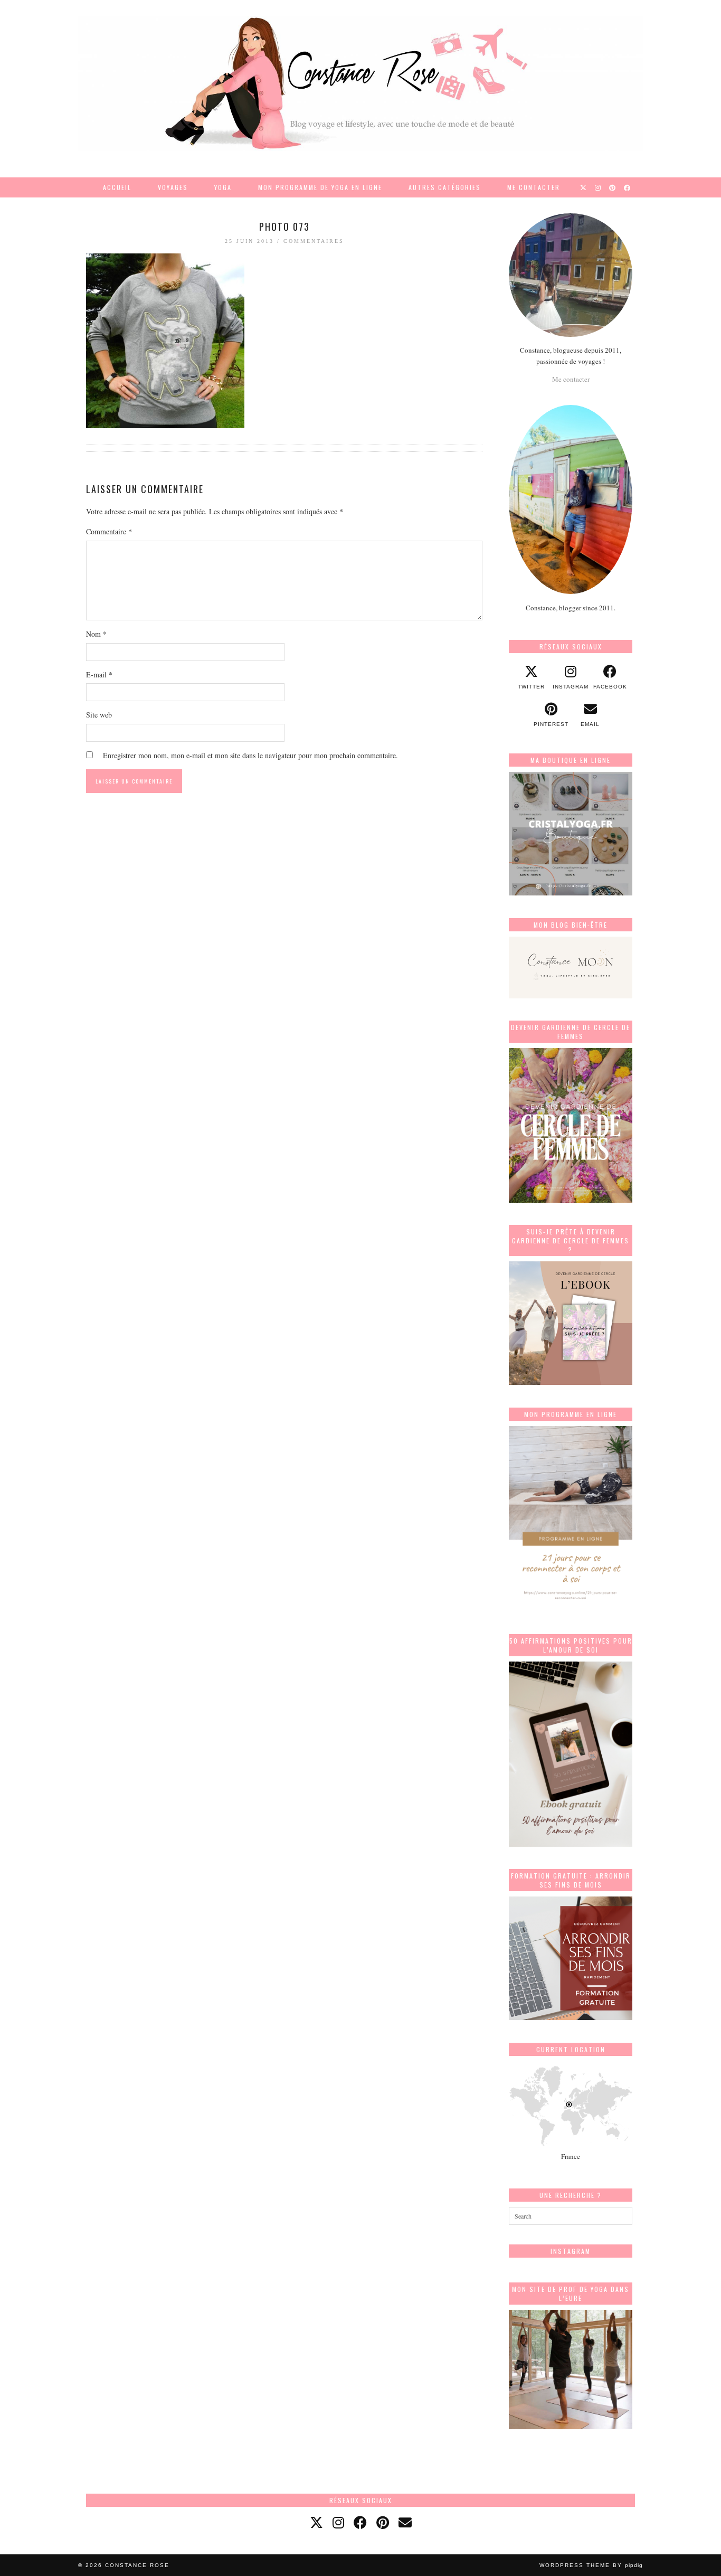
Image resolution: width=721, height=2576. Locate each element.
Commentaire (109, 531)
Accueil (117, 187)
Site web (99, 715)
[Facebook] (628, 187)
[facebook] (360, 2522)
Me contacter (534, 187)
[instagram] (338, 2522)
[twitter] (316, 2522)
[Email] (405, 2522)
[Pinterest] (613, 187)
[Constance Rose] (360, 83)
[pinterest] (383, 2522)
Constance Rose (137, 2565)
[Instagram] (598, 187)
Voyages (173, 187)
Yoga (223, 187)
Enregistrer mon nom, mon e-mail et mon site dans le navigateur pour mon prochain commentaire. (250, 755)
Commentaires (314, 241)
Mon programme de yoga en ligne (320, 187)
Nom (96, 634)
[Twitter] (584, 187)
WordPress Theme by (591, 2565)
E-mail (99, 674)
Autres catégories (445, 187)
